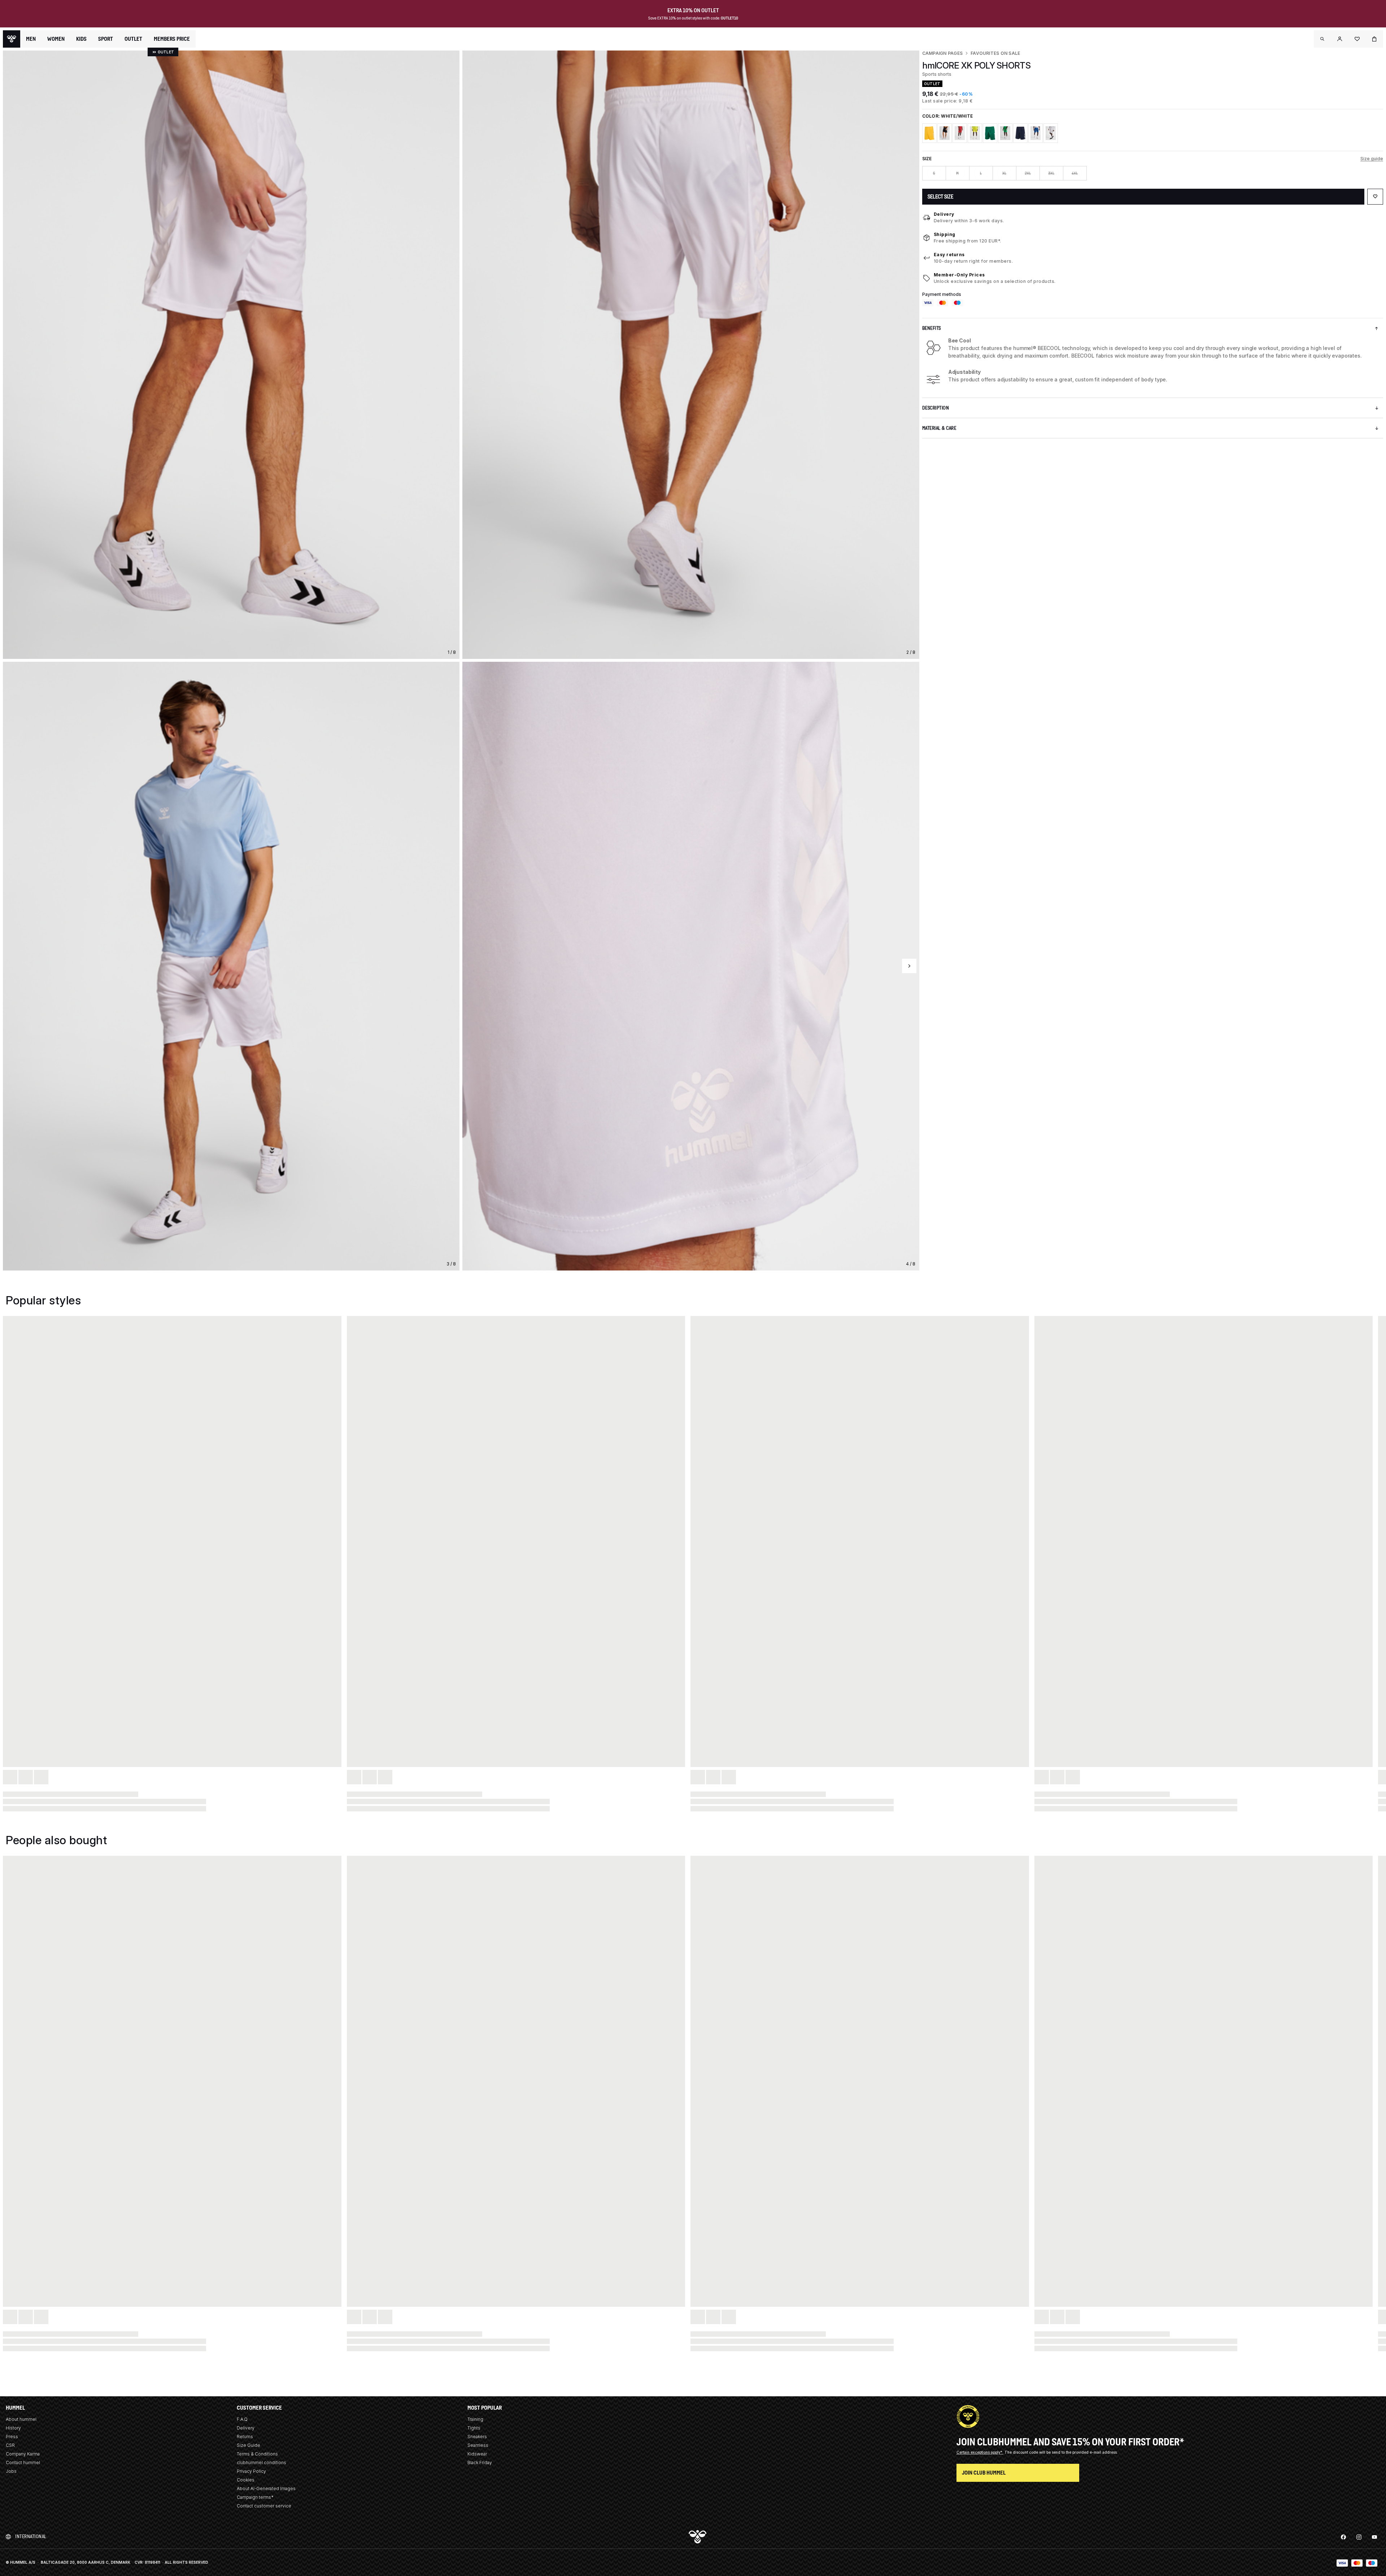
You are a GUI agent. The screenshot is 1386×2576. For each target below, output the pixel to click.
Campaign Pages (942, 53)
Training (475, 2419)
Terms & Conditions (257, 2454)
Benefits (932, 328)
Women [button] (56, 39)
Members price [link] (172, 39)
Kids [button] (81, 39)
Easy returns (949, 255)
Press (12, 2437)
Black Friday (480, 2463)
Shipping (945, 234)
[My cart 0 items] (1374, 39)
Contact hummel (23, 2463)
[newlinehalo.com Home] (12, 39)
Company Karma (23, 2454)
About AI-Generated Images (266, 2488)
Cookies (246, 2480)
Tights (474, 2428)
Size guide (1372, 159)
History (13, 2428)
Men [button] (31, 39)
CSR (10, 2445)
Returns (245, 2437)
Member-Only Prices (959, 275)
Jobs (11, 2471)
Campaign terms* (255, 2497)
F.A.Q (242, 2419)
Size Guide (249, 2445)
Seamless (478, 2445)
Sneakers (477, 2437)
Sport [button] (106, 39)
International (31, 2536)
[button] (1322, 39)
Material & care (939, 428)
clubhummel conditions (261, 2463)
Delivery (944, 214)
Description (936, 408)
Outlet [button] (133, 39)
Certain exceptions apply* (980, 2452)
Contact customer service (264, 2506)
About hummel (21, 2419)
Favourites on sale (995, 53)
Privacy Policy (251, 2471)
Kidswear (477, 2454)
